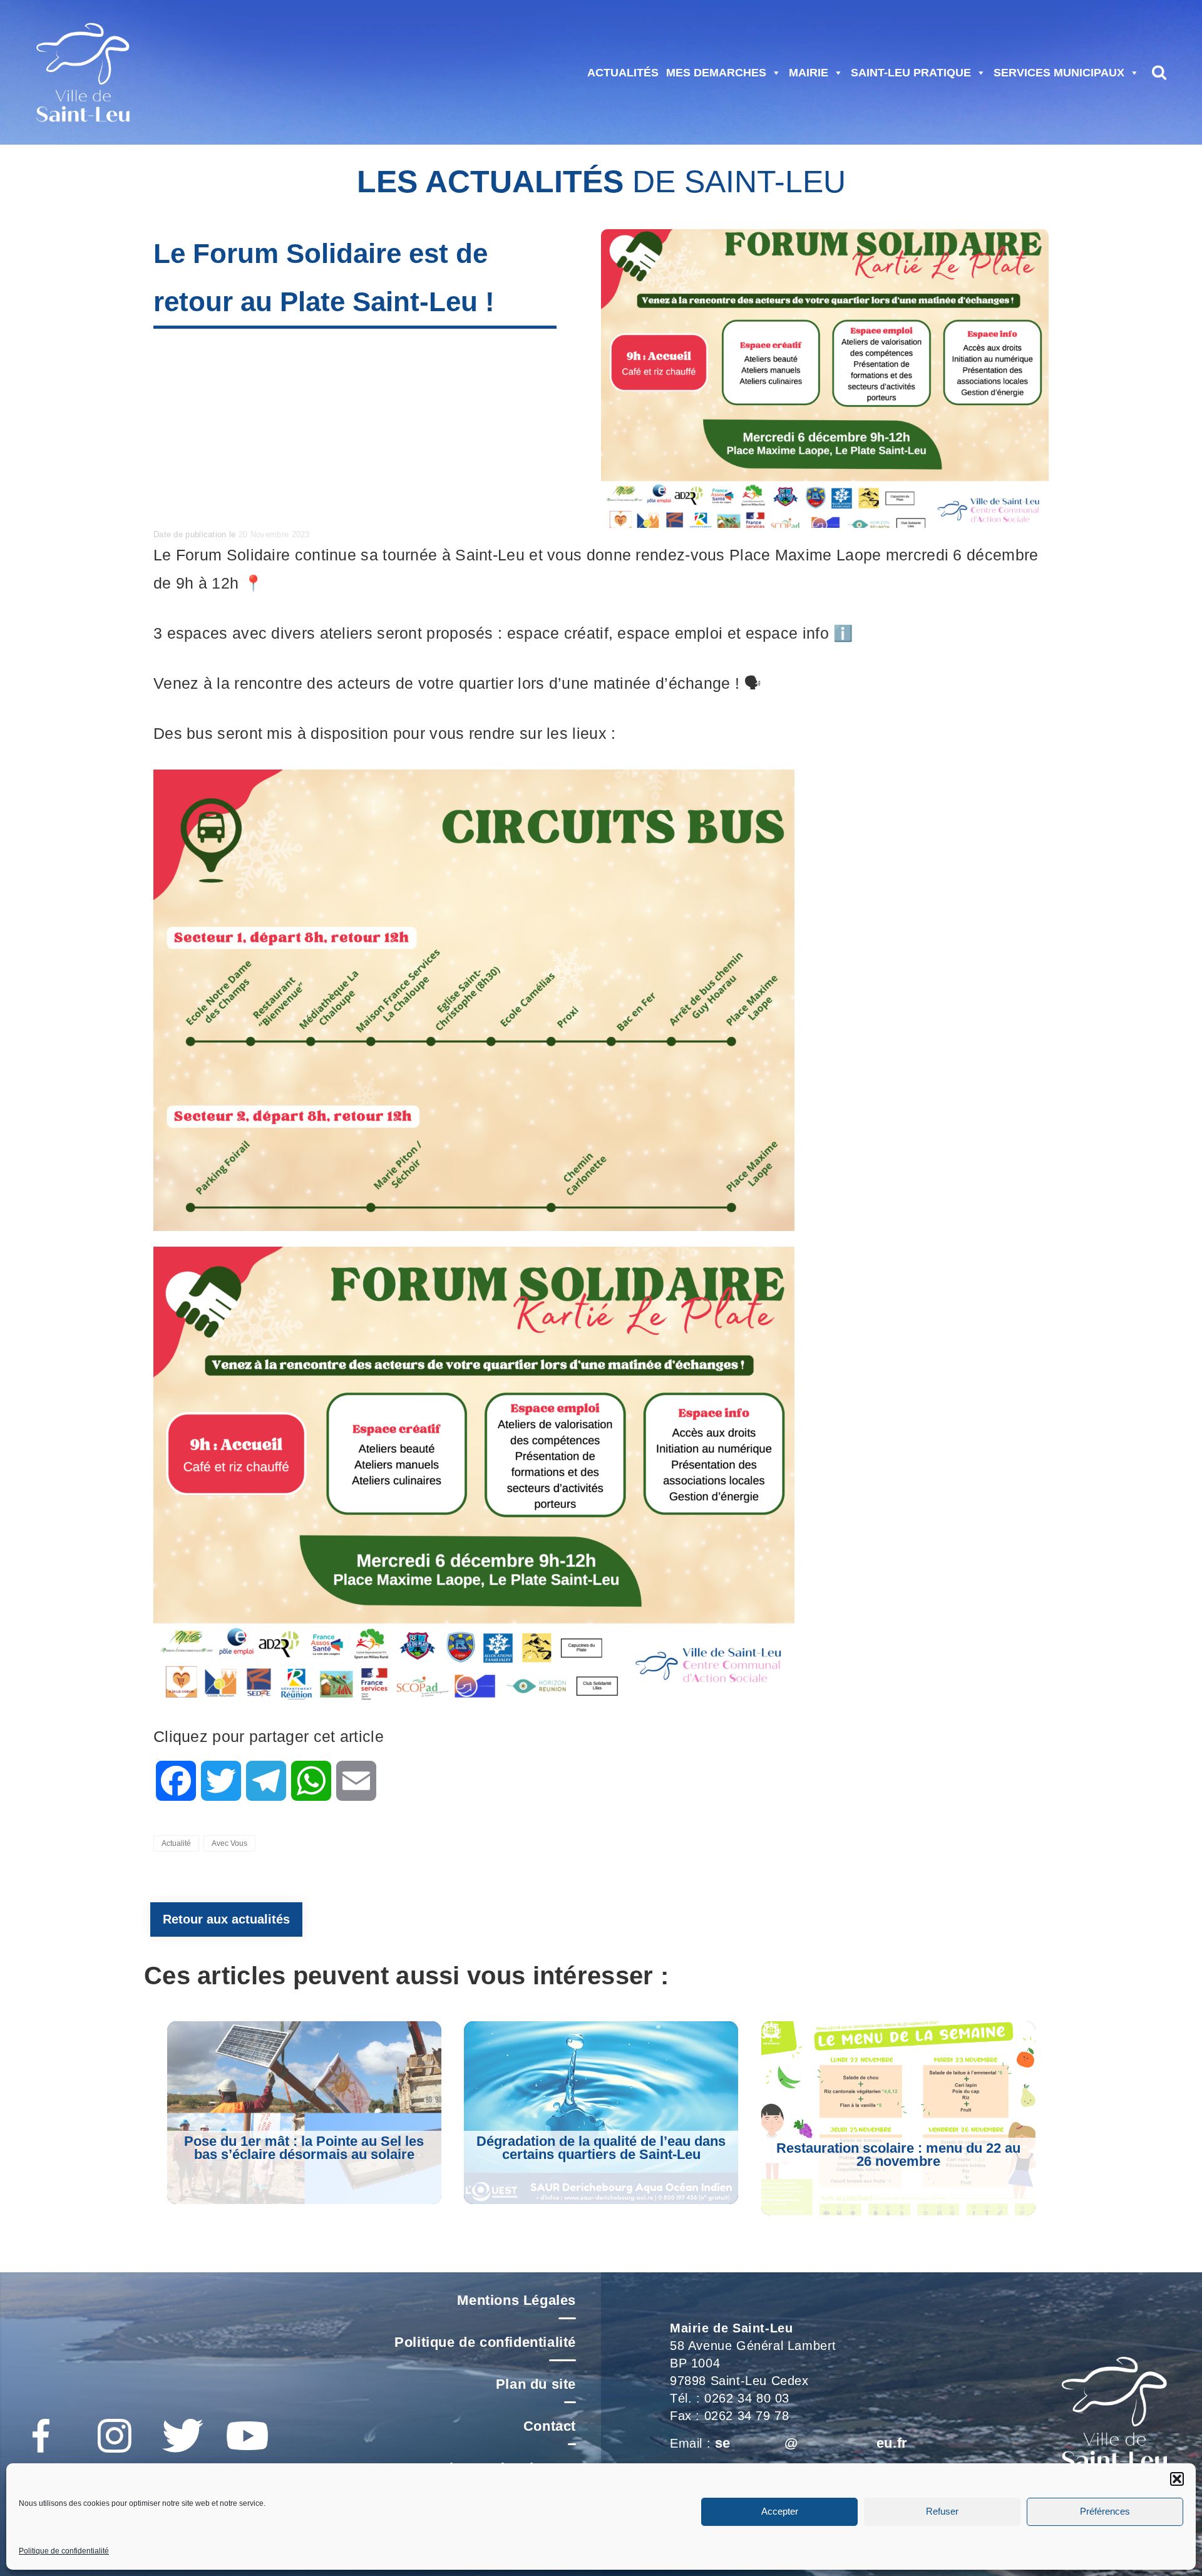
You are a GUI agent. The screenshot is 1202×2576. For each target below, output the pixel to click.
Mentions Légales (516, 2300)
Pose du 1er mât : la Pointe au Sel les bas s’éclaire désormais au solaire (304, 2148)
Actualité (176, 1843)
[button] (1177, 2479)
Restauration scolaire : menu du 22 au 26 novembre (898, 2155)
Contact (550, 2426)
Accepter (780, 2512)
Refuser (942, 2512)
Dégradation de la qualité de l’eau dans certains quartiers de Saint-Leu (601, 2148)
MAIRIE (809, 73)
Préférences (1105, 2512)
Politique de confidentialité (64, 2551)
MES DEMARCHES (716, 73)
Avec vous (229, 1843)
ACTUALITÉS (623, 73)
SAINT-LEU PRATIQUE (911, 73)
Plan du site (536, 2384)
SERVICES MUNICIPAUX (1059, 73)
